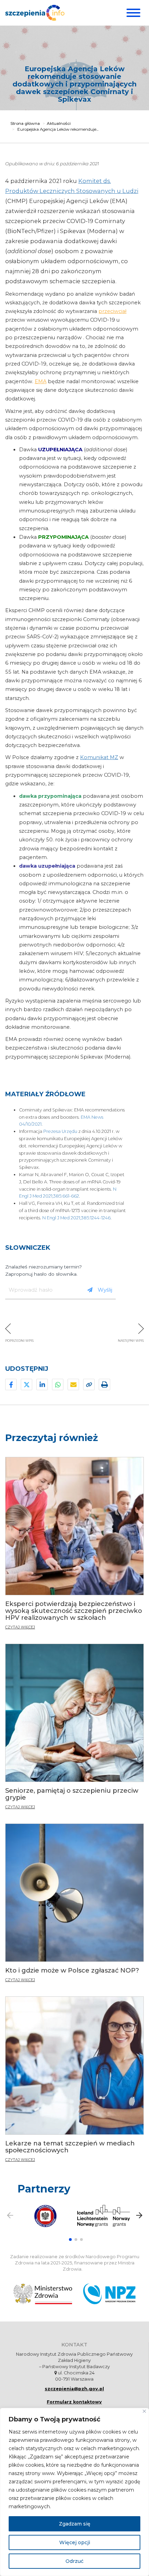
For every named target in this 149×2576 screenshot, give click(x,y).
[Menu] (133, 13)
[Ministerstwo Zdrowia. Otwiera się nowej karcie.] (43, 2294)
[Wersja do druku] (104, 1384)
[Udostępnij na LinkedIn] (42, 1384)
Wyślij (105, 1290)
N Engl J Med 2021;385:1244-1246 (76, 1218)
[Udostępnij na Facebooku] (11, 1384)
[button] (70, 2240)
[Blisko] (144, 2411)
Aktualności (59, 123)
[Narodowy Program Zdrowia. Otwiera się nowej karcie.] (109, 2294)
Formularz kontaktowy (74, 2402)
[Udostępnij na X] (27, 1384)
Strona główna (25, 123)
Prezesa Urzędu (60, 1131)
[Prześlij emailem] (73, 1384)
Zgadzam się (75, 2524)
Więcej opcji (75, 2542)
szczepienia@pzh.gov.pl (74, 2389)
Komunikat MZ (99, 757)
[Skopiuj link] (89, 1384)
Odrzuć (74, 2561)
